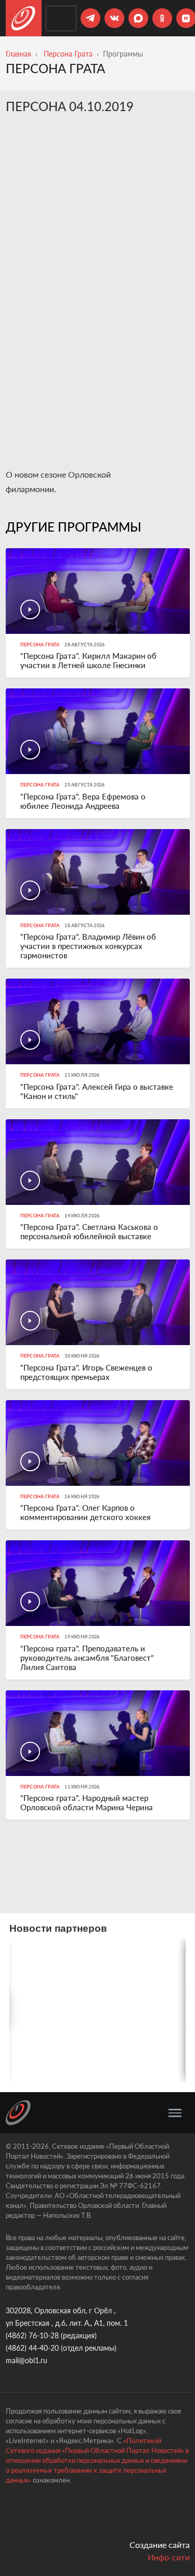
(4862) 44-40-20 (32, 2348)
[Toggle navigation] (175, 2113)
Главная (18, 54)
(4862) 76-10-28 (32, 2335)
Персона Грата (68, 54)
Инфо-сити (169, 2557)
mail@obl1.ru (27, 2360)
